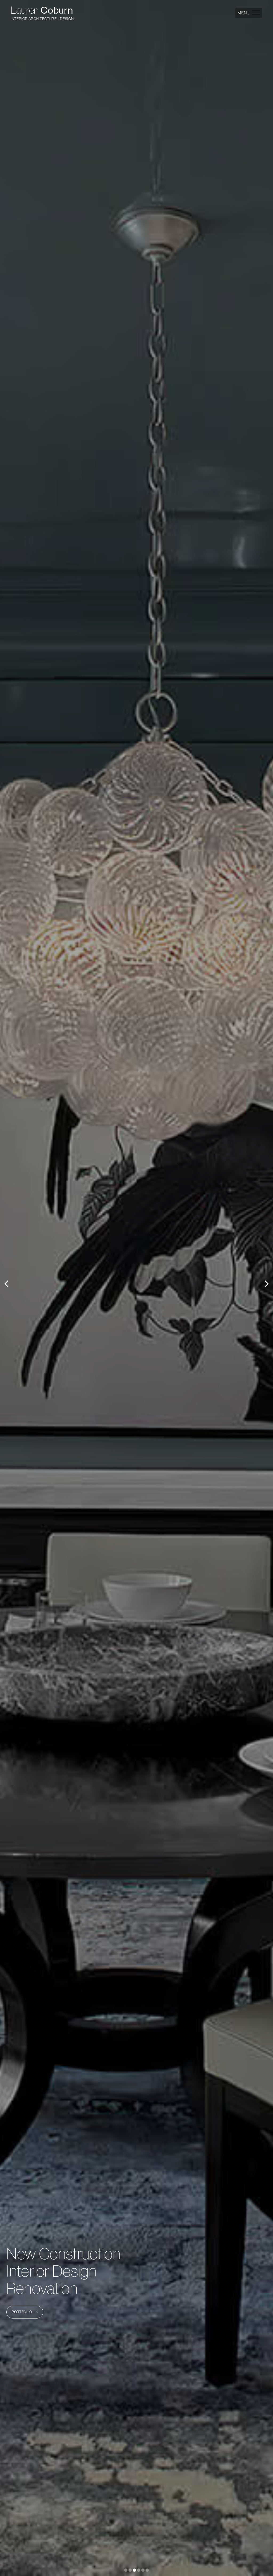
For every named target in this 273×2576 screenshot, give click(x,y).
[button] (249, 13)
